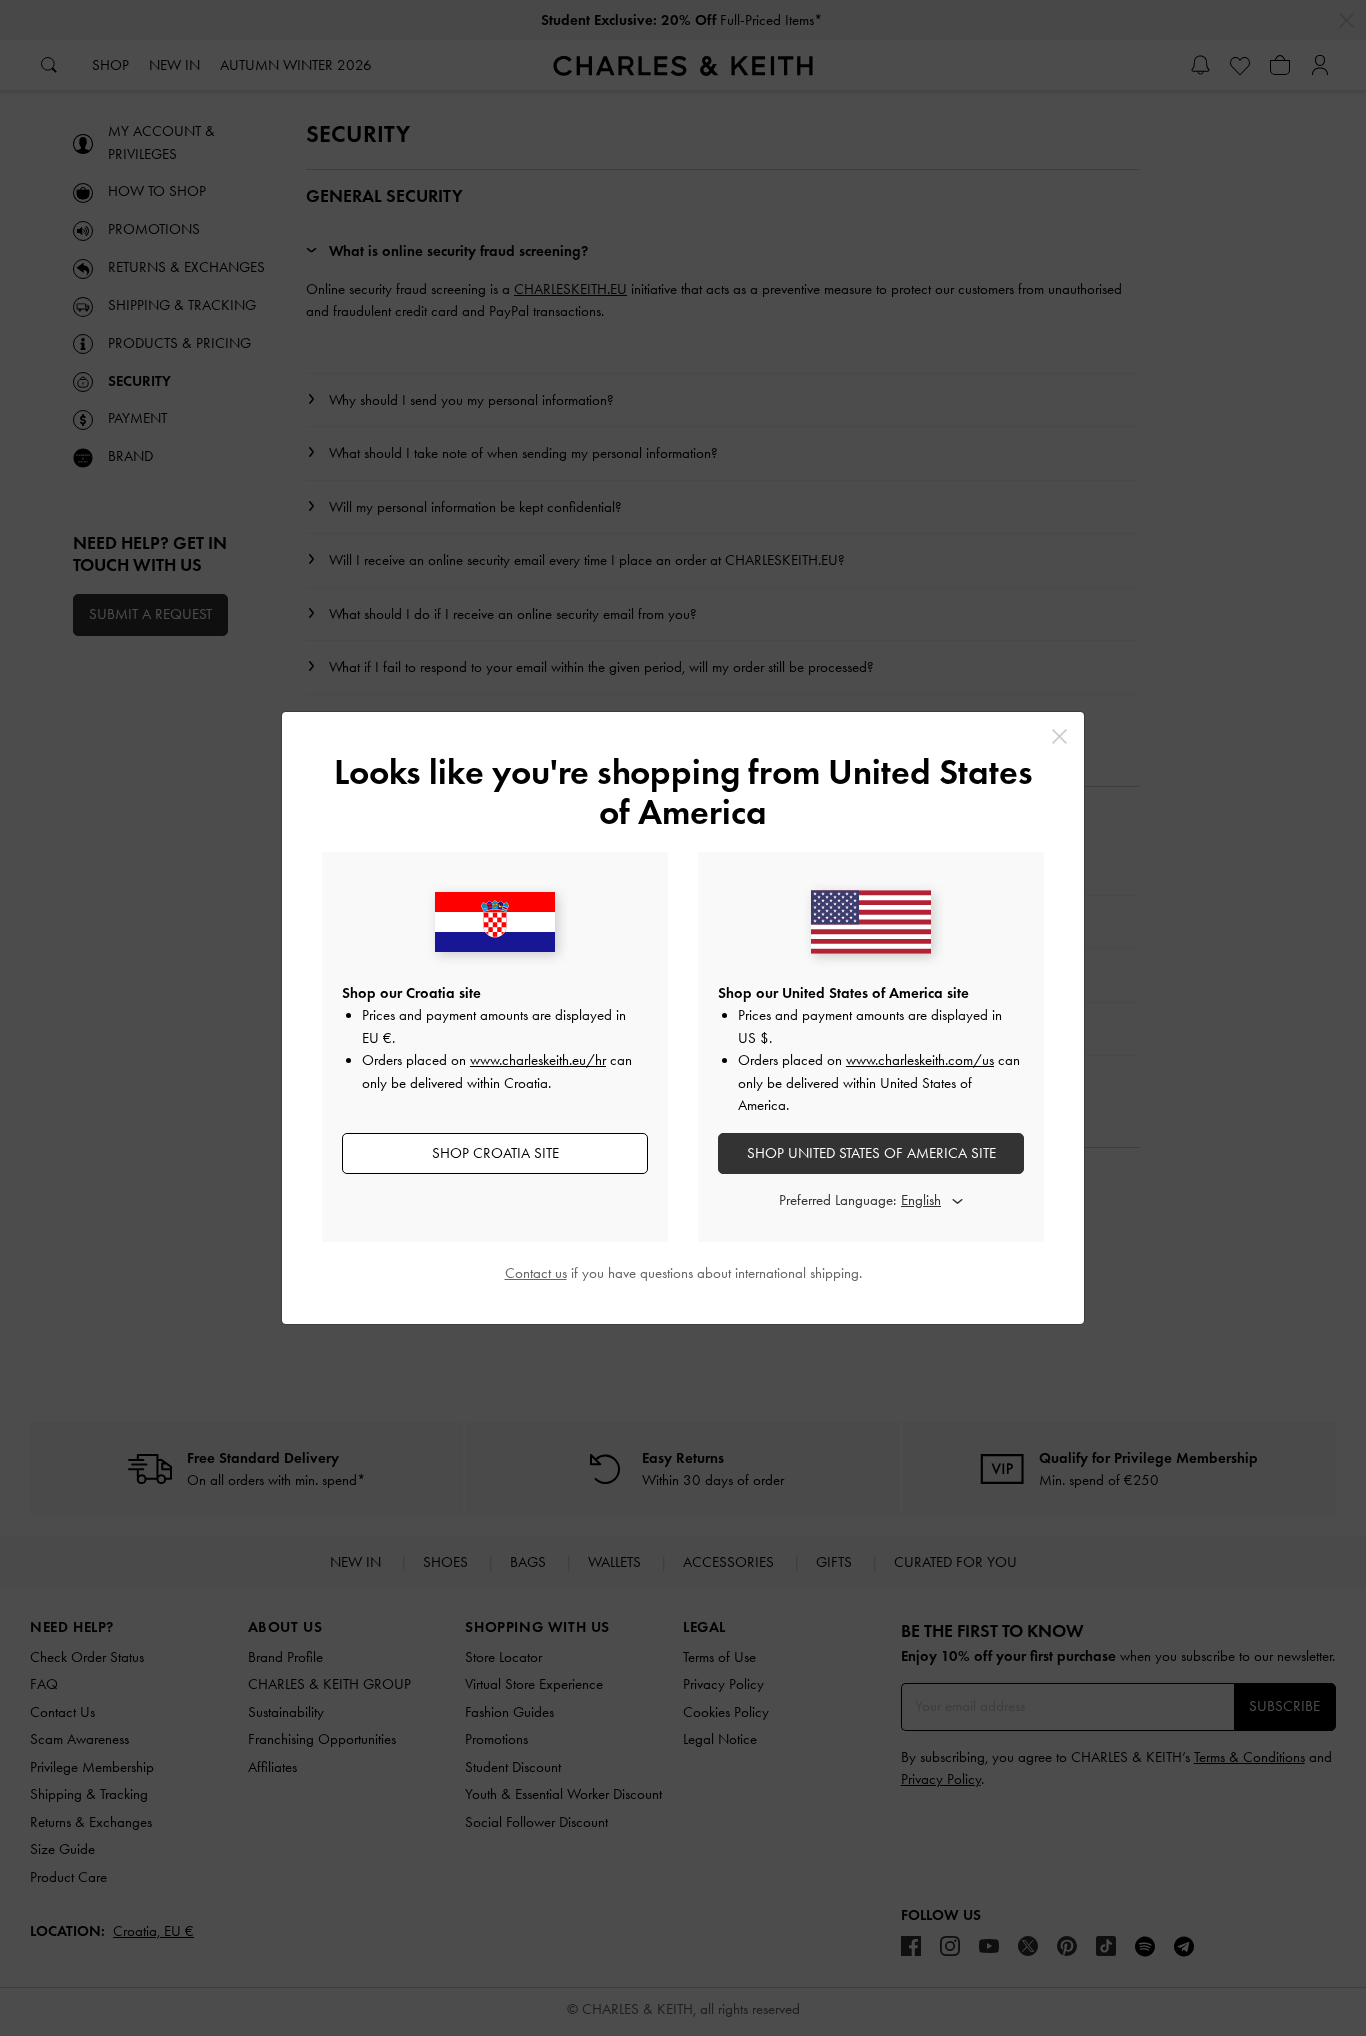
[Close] (1059, 736)
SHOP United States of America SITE (871, 1153)
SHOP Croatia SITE (495, 1153)
